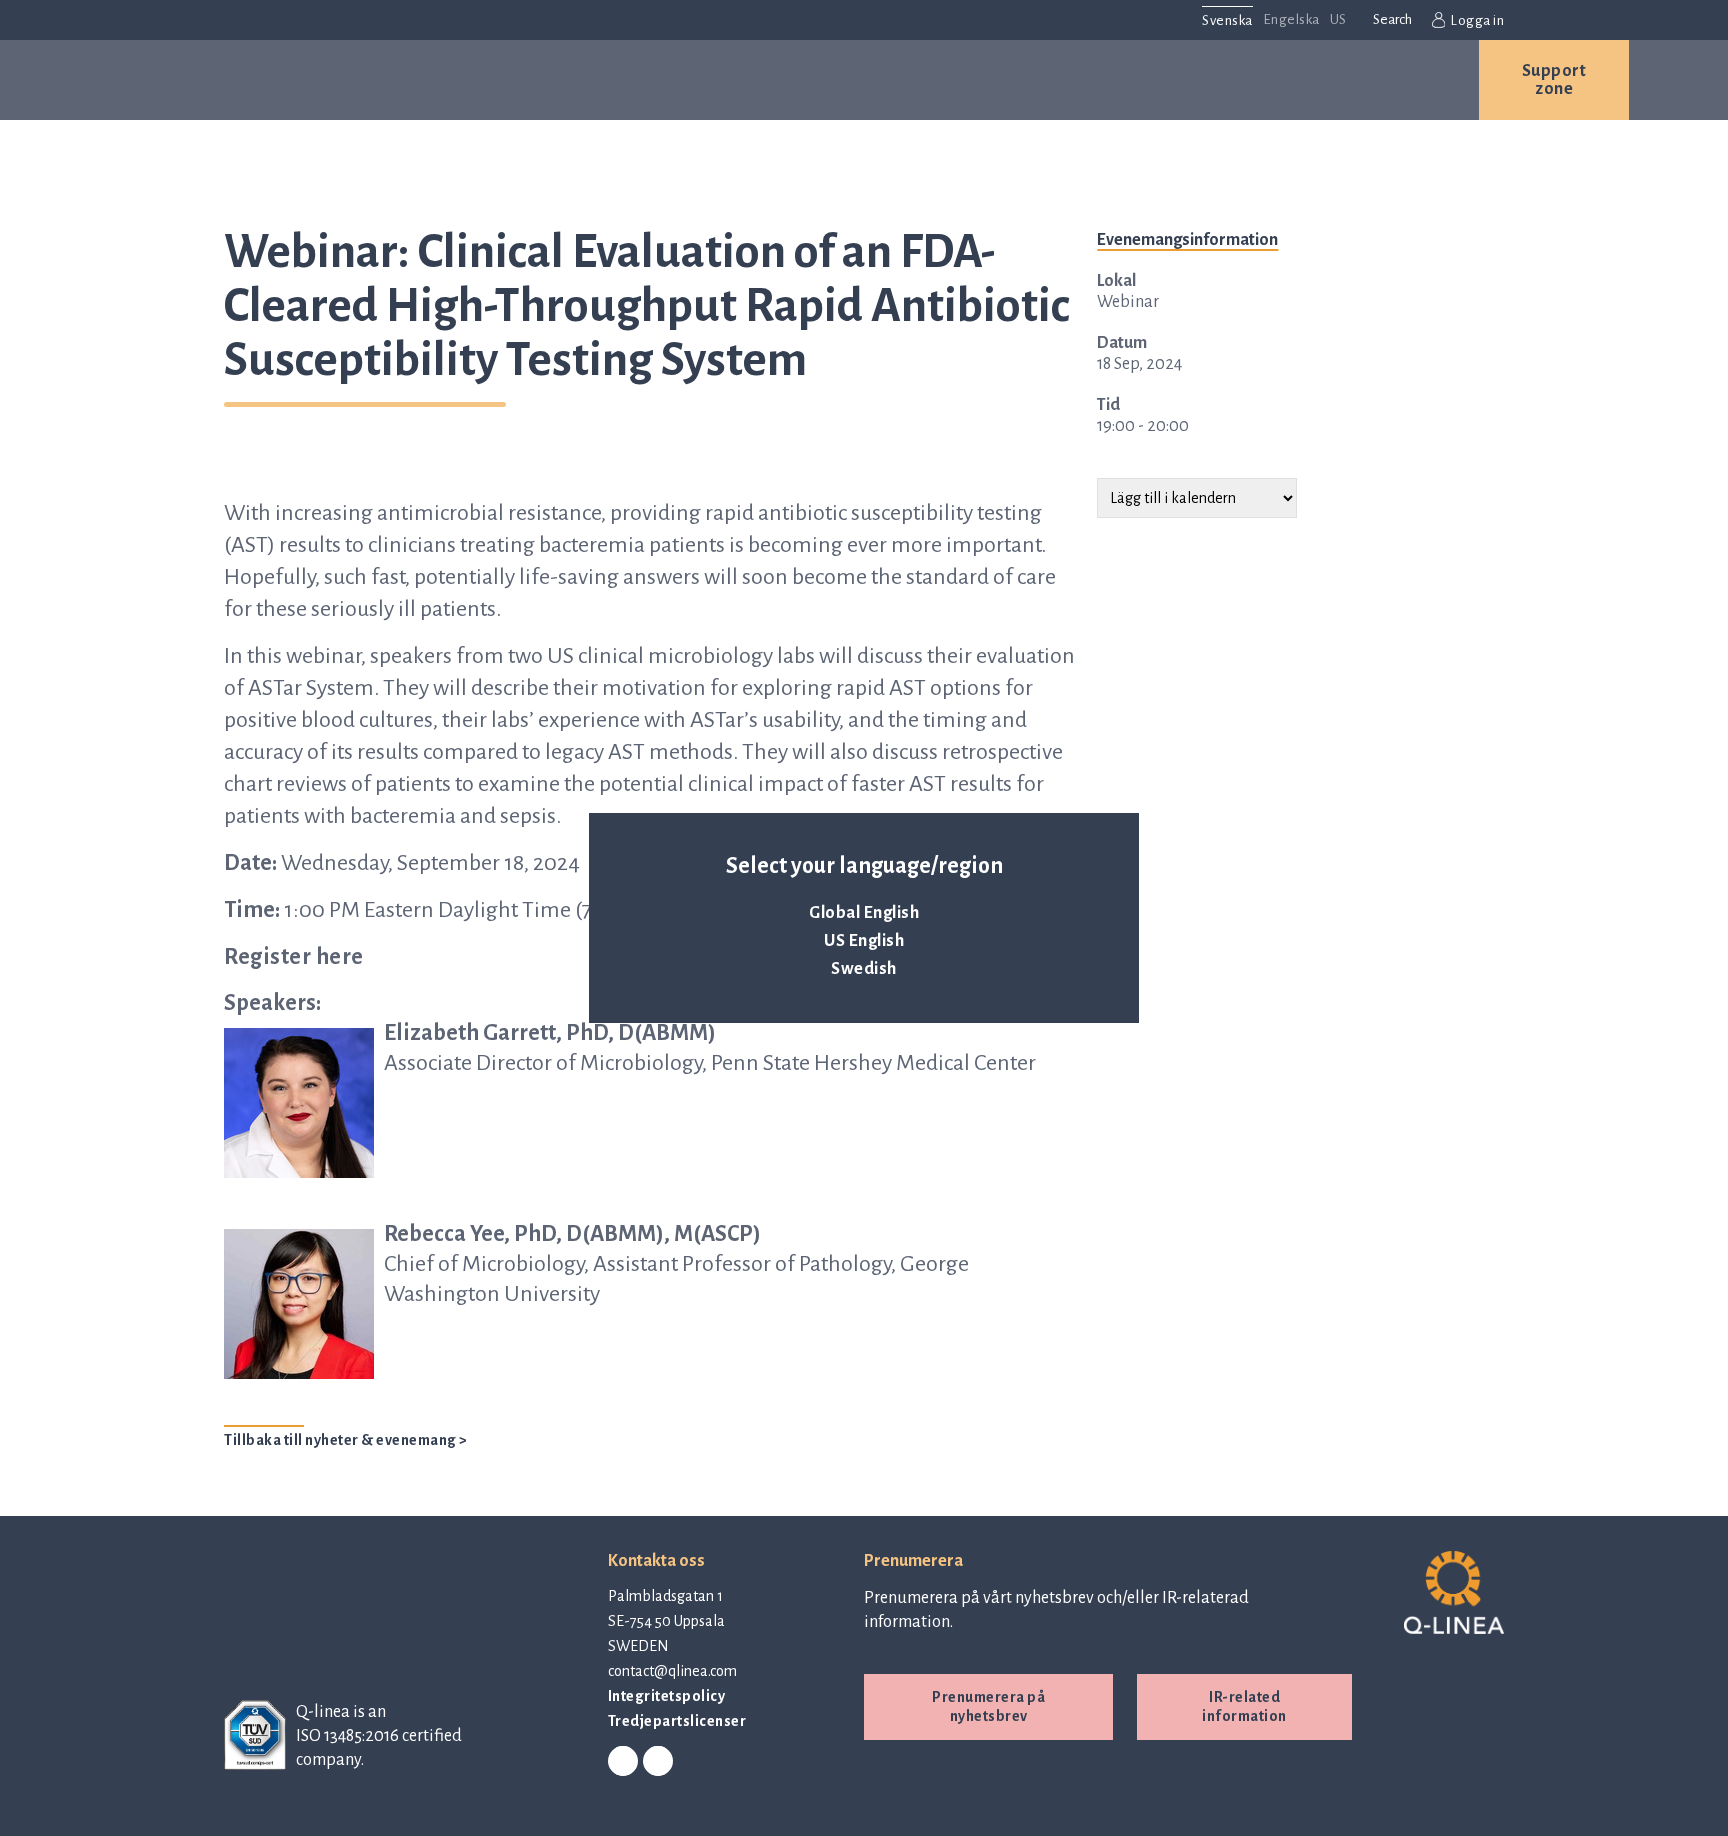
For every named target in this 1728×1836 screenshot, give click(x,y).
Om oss (905, 80)
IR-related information (1244, 1706)
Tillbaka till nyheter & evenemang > (346, 1440)
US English (864, 941)
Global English (864, 913)
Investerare (1191, 80)
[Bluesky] (658, 1762)
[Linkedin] (623, 1762)
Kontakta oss (1372, 80)
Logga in (1477, 20)
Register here (294, 957)
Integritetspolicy (667, 1696)
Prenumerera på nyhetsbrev (988, 1706)
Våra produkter (410, 80)
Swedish (864, 969)
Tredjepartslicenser (677, 1721)
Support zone (1554, 80)
